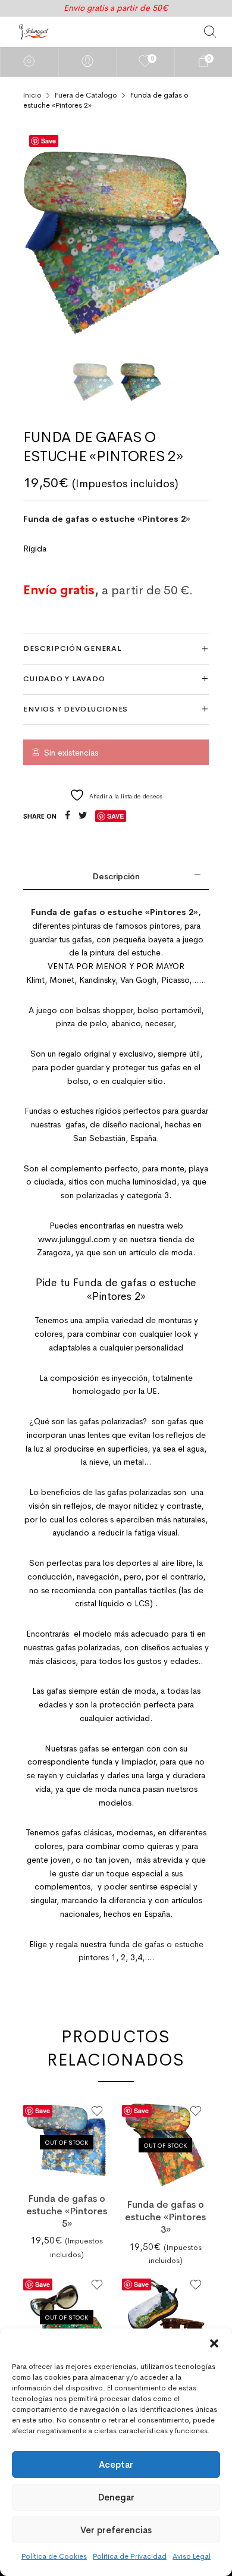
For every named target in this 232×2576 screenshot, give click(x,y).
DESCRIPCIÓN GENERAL (72, 648)
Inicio (32, 95)
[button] (214, 2343)
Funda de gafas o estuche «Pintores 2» (107, 519)
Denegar (116, 2497)
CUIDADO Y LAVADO (64, 679)
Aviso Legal (192, 2556)
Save (48, 141)
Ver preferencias (116, 2530)
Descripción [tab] (116, 876)
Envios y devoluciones (76, 709)
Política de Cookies (54, 2556)
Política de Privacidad (130, 2556)
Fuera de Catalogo (86, 95)
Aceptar (116, 2464)
